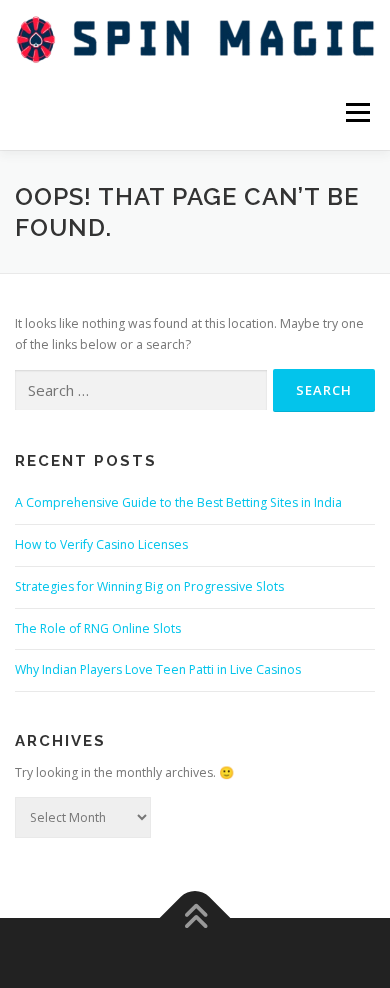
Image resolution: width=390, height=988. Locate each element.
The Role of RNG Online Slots (98, 628)
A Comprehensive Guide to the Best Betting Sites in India (178, 502)
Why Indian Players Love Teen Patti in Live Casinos (158, 669)
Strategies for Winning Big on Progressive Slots (149, 586)
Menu (356, 112)
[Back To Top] (195, 918)
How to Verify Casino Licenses (101, 544)
